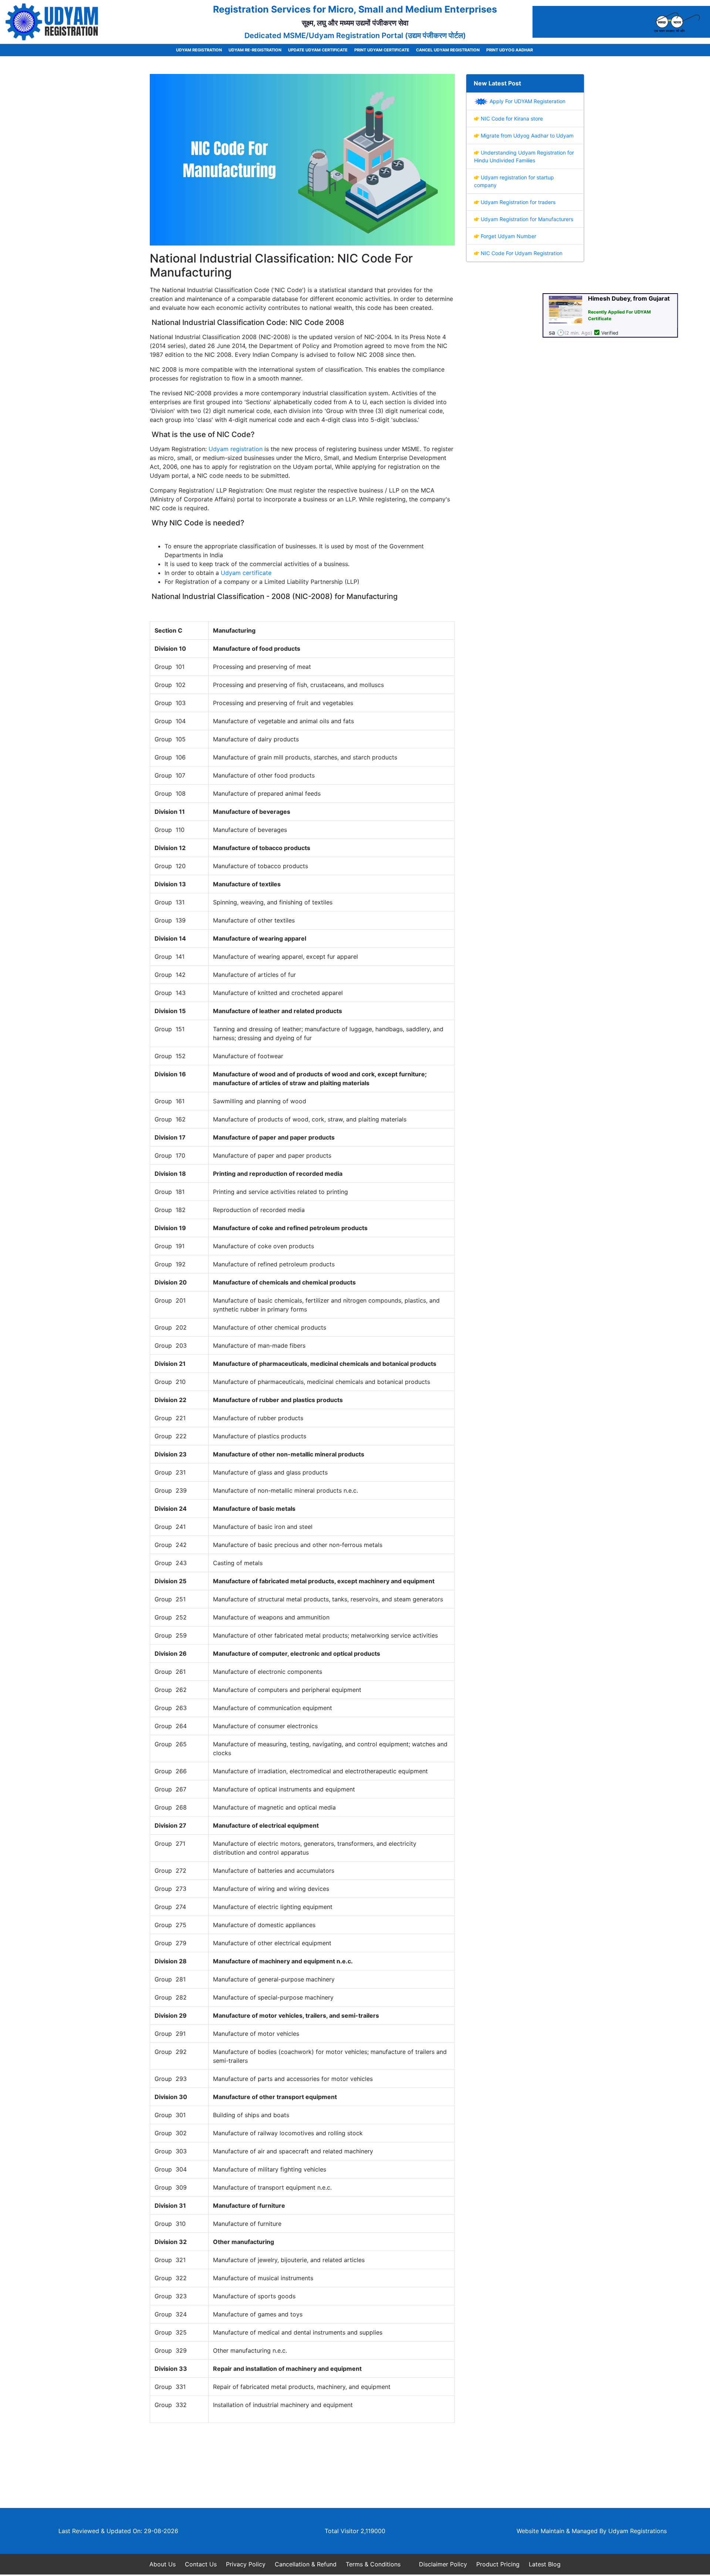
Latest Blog (545, 2564)
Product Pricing (498, 2564)
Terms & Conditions (373, 2564)
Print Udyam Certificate (382, 50)
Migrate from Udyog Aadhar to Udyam (526, 136)
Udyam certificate (246, 573)
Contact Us (201, 2564)
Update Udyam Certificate (318, 50)
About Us (163, 2564)
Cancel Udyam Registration (448, 50)
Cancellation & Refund (306, 2564)
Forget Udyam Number (508, 236)
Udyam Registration (199, 50)
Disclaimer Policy (443, 2564)
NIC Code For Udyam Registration (521, 253)
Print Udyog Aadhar (510, 50)
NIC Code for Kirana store (511, 119)
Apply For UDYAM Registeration (527, 101)
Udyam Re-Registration (255, 50)
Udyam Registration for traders (517, 202)
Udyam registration (236, 449)
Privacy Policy (246, 2564)
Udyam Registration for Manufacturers (526, 219)
